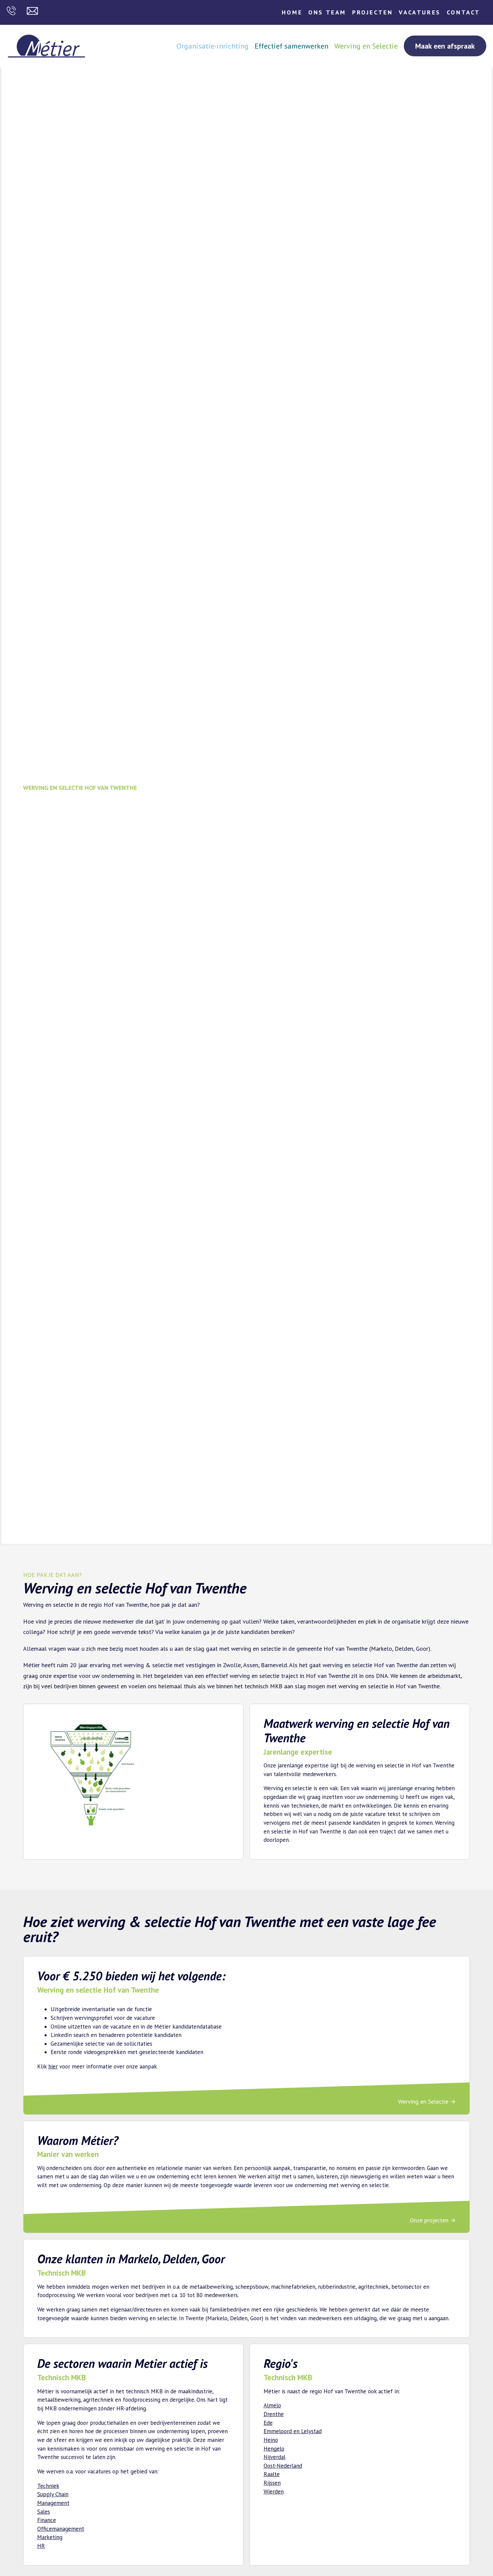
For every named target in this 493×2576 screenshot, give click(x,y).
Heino (271, 2440)
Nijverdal (275, 2457)
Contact (463, 12)
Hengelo (274, 2449)
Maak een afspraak (445, 46)
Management (53, 2503)
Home (292, 12)
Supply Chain (53, 2494)
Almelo (272, 2405)
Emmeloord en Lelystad (293, 2431)
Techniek (48, 2486)
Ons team (327, 12)
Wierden (274, 2492)
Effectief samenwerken (291, 46)
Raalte (272, 2474)
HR (41, 2546)
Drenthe (274, 2414)
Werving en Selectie (366, 46)
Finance (47, 2520)
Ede (268, 2423)
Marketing (50, 2537)
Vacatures (420, 12)
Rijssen (272, 2483)
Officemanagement (61, 2529)
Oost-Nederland (283, 2466)
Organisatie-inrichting (212, 46)
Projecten (372, 12)
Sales (44, 2512)
